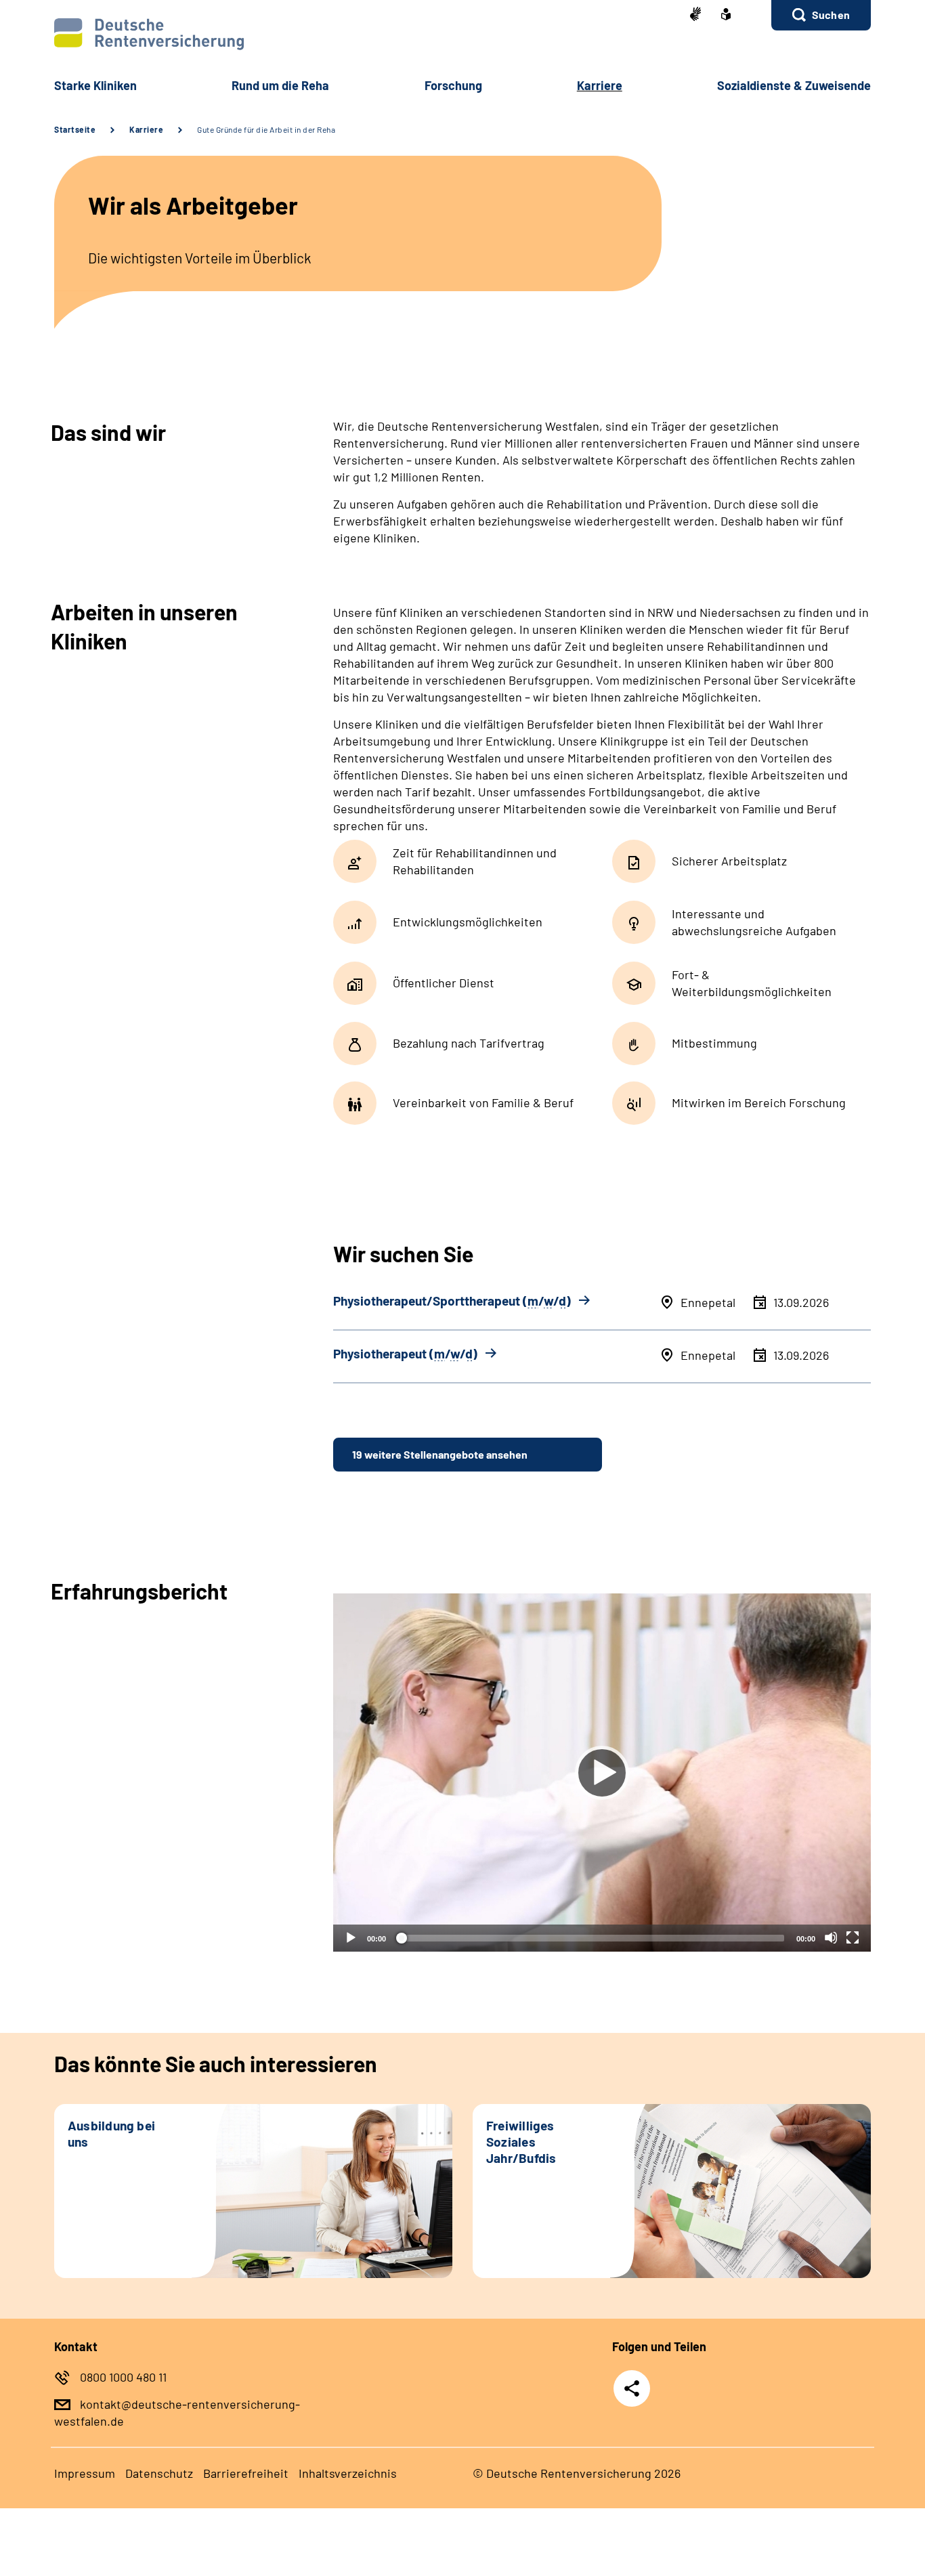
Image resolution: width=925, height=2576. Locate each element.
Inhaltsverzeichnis (348, 2473)
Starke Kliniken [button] (95, 85)
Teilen (632, 2388)
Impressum (85, 2473)
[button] (821, 15)
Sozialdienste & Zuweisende (794, 85)
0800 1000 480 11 (123, 2377)
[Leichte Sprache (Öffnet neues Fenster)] (726, 16)
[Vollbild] (853, 1937)
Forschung (453, 85)
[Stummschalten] (831, 1937)
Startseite (75, 129)
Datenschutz (159, 2473)
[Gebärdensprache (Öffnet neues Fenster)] (695, 15)
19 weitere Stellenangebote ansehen (440, 1454)
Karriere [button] (600, 85)
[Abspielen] (602, 1773)
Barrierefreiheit (246, 2473)
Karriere (146, 129)
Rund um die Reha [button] (280, 85)
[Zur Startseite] (462, 34)
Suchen (831, 15)
